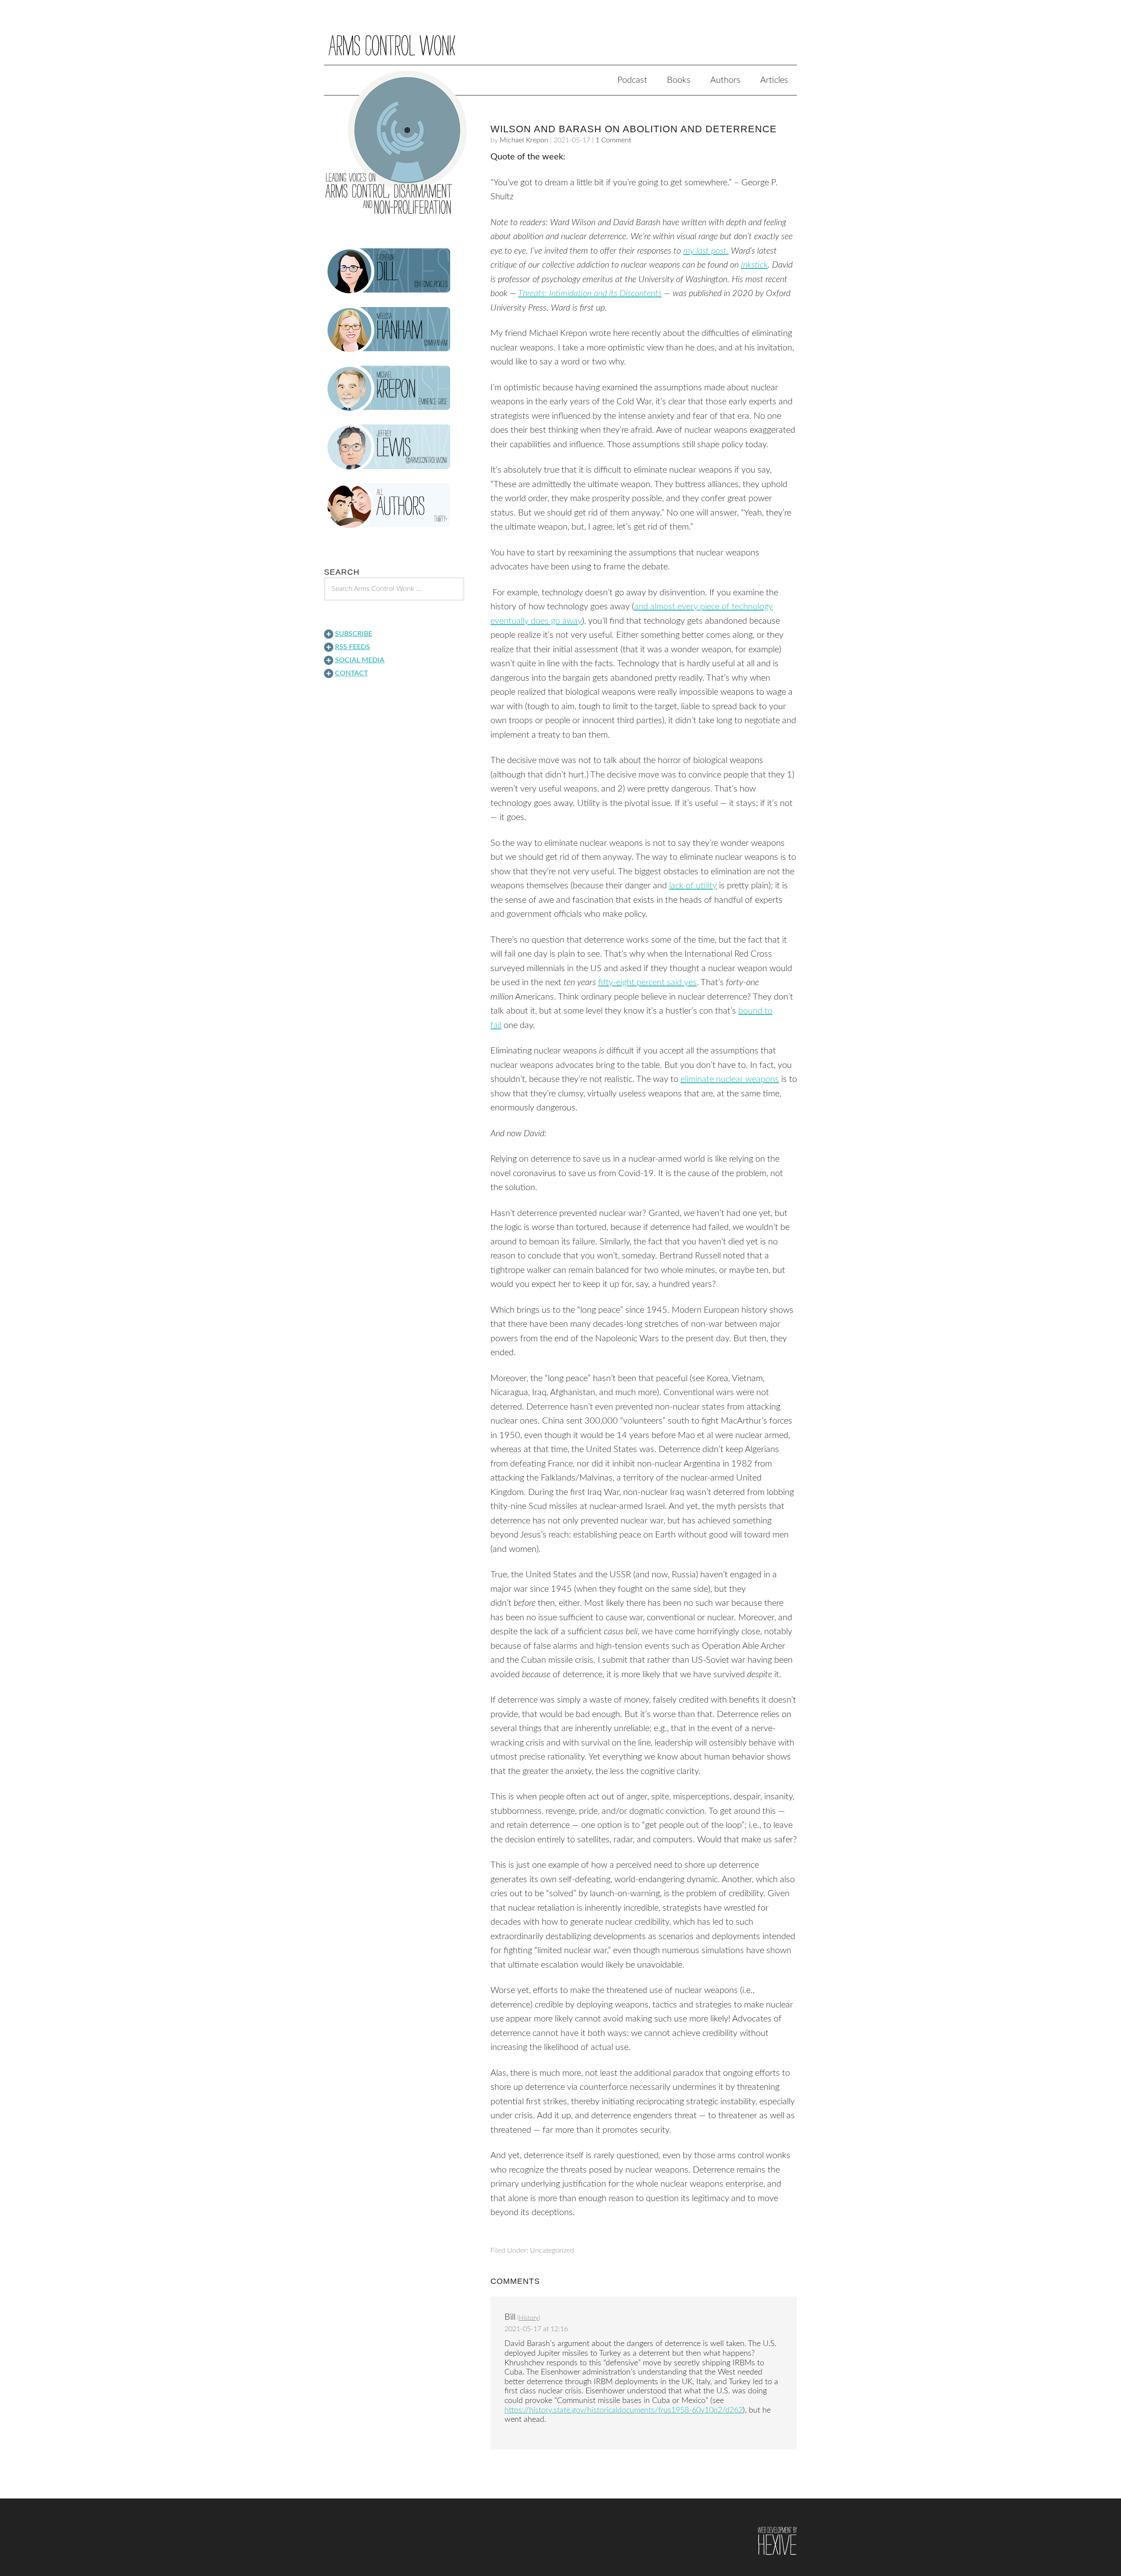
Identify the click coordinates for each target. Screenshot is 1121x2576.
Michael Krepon (524, 140)
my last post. (706, 251)
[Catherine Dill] (394, 271)
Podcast (632, 80)
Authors (725, 80)
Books (679, 80)
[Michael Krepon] (394, 389)
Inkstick (754, 265)
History (529, 2318)
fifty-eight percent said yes (647, 982)
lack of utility (693, 886)
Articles (774, 80)
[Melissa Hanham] (394, 330)
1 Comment (613, 140)
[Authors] (394, 506)
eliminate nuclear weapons (730, 1079)
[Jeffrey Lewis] (394, 447)
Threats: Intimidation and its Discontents (590, 293)
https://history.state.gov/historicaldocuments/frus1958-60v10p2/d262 (624, 2410)
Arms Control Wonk (560, 39)
